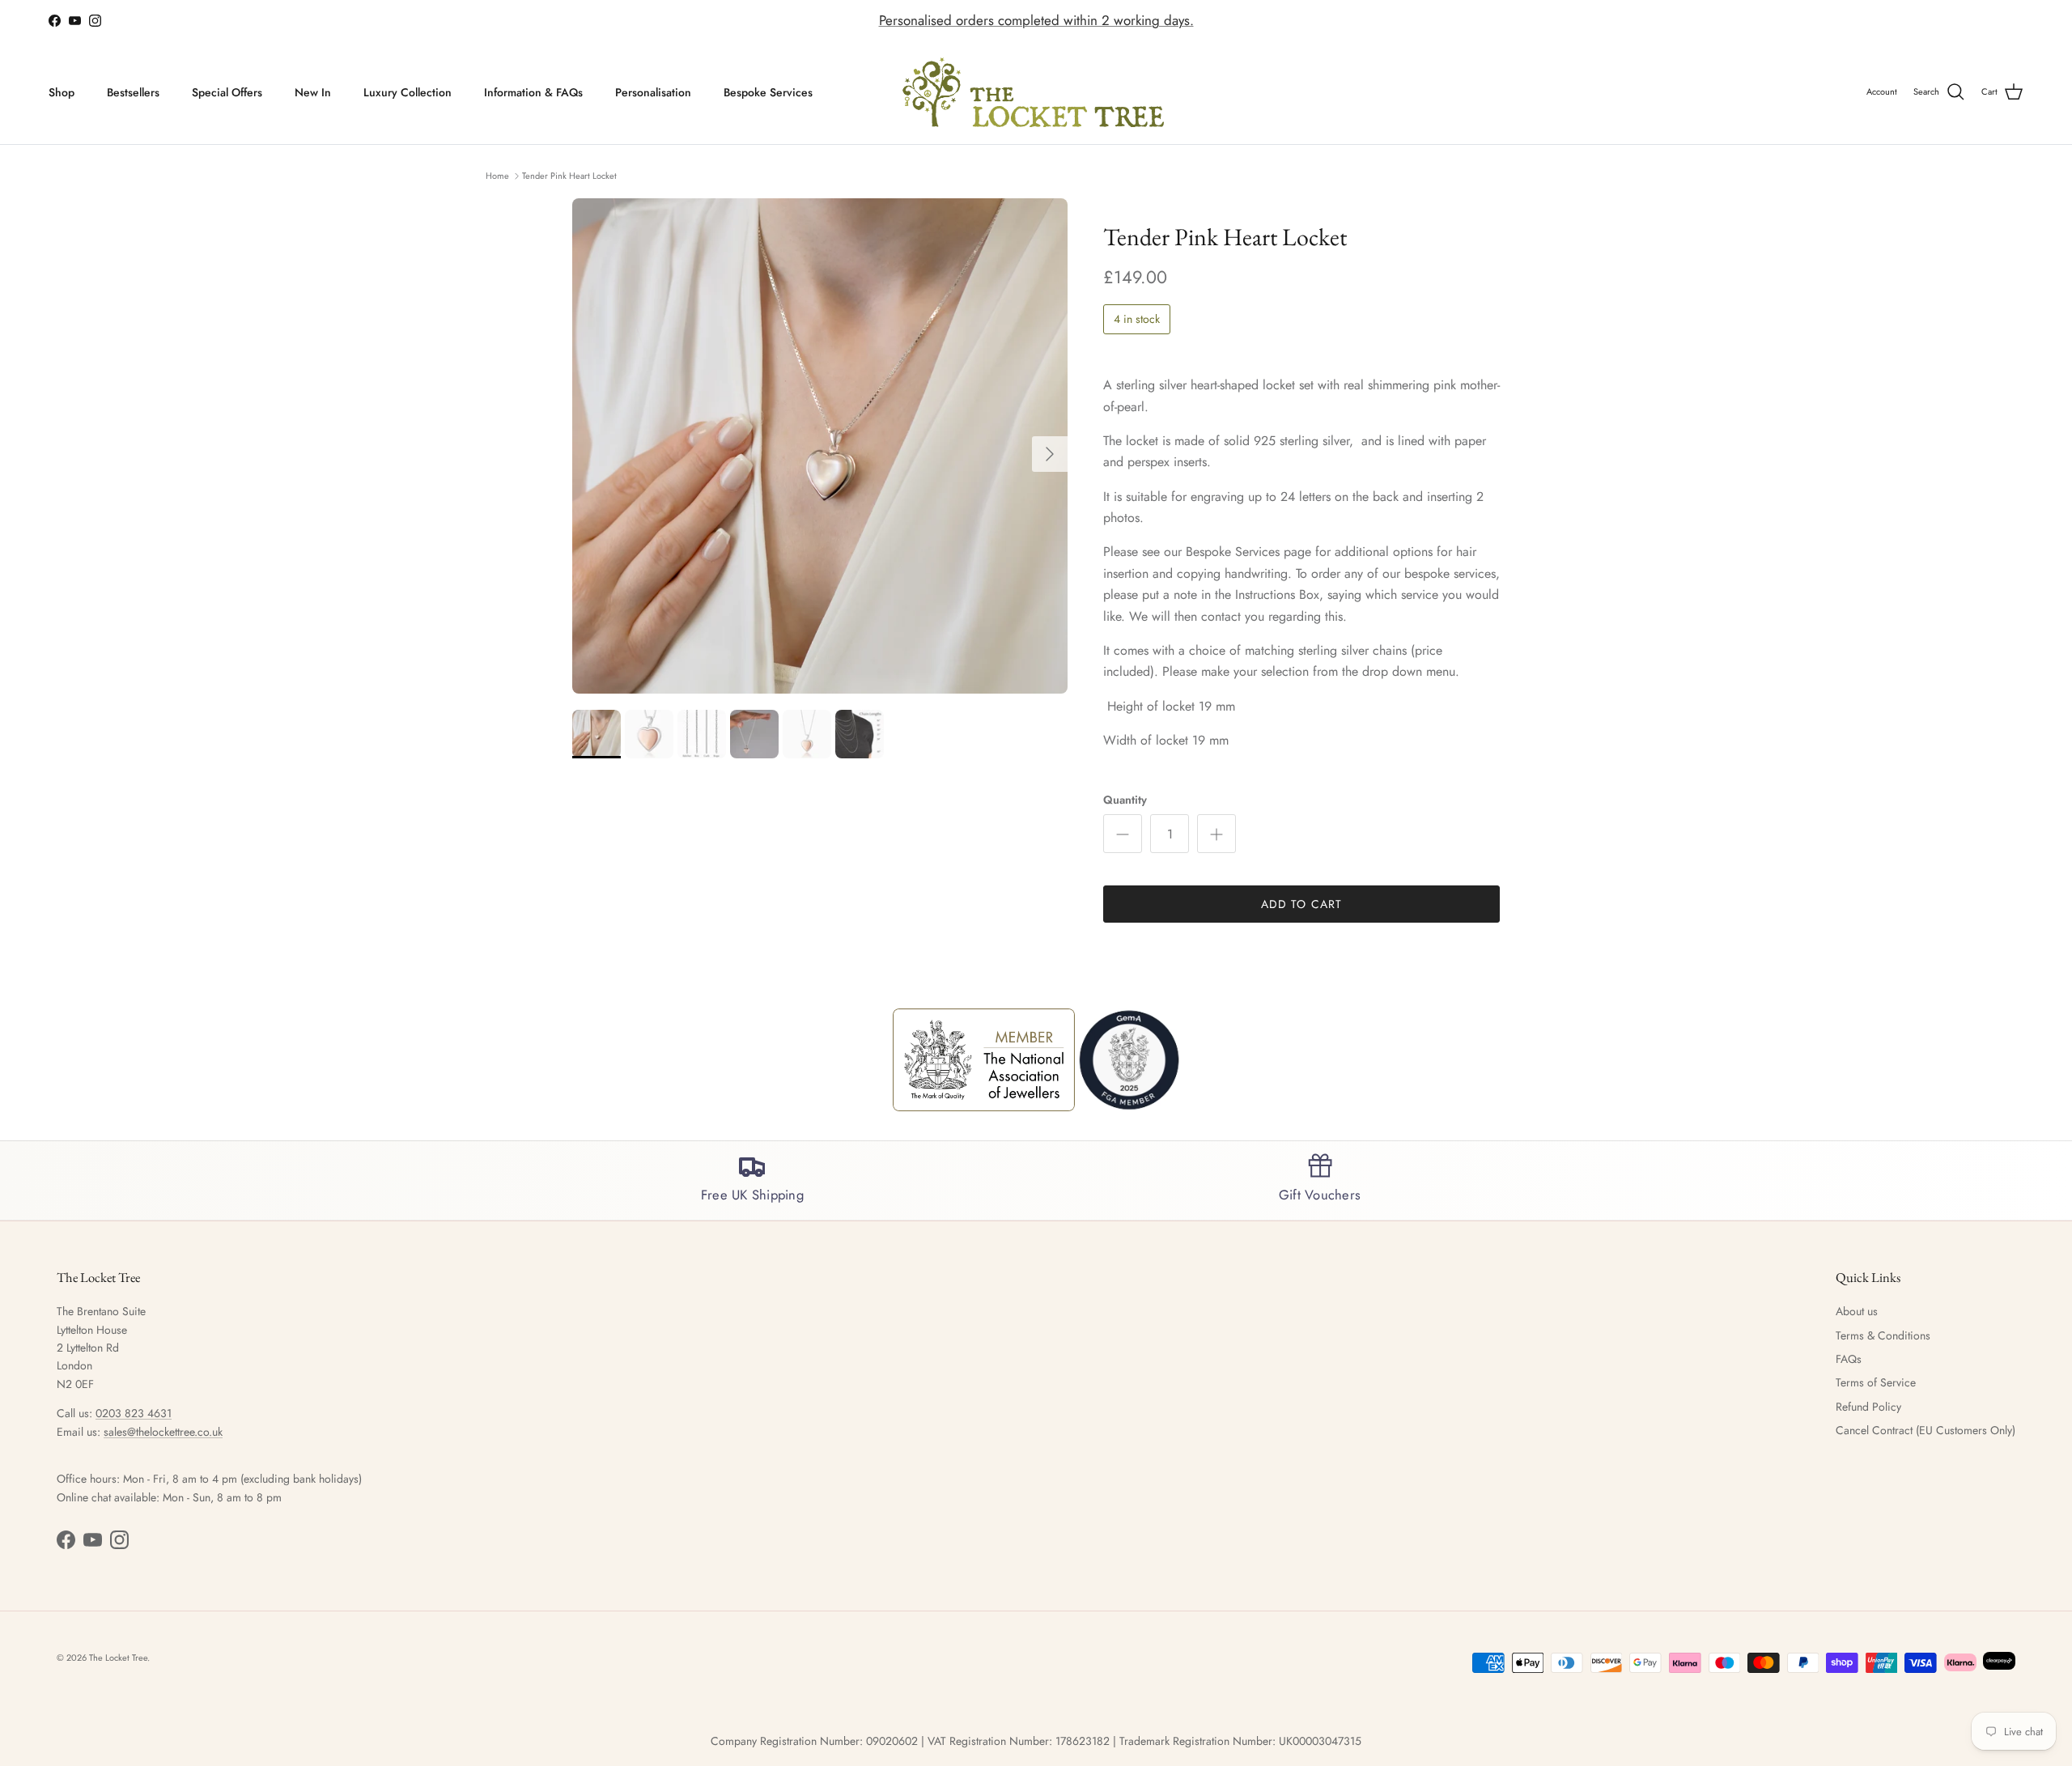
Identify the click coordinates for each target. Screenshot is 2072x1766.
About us (1857, 1311)
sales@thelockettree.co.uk (163, 1432)
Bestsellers (133, 92)
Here (1136, 21)
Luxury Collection (408, 92)
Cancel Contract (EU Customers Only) (1926, 1430)
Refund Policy (1868, 1407)
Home (497, 175)
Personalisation (653, 92)
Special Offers (227, 92)
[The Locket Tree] (1036, 93)
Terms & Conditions (1883, 1335)
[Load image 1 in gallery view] (820, 446)
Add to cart (1301, 904)
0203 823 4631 (134, 1413)
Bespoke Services (768, 92)
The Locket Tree (118, 1658)
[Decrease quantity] (1123, 834)
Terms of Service (1876, 1382)
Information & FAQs (533, 92)
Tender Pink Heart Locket (569, 175)
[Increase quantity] (1216, 834)
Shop (62, 92)
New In (313, 92)
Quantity (1125, 800)
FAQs (1849, 1359)
